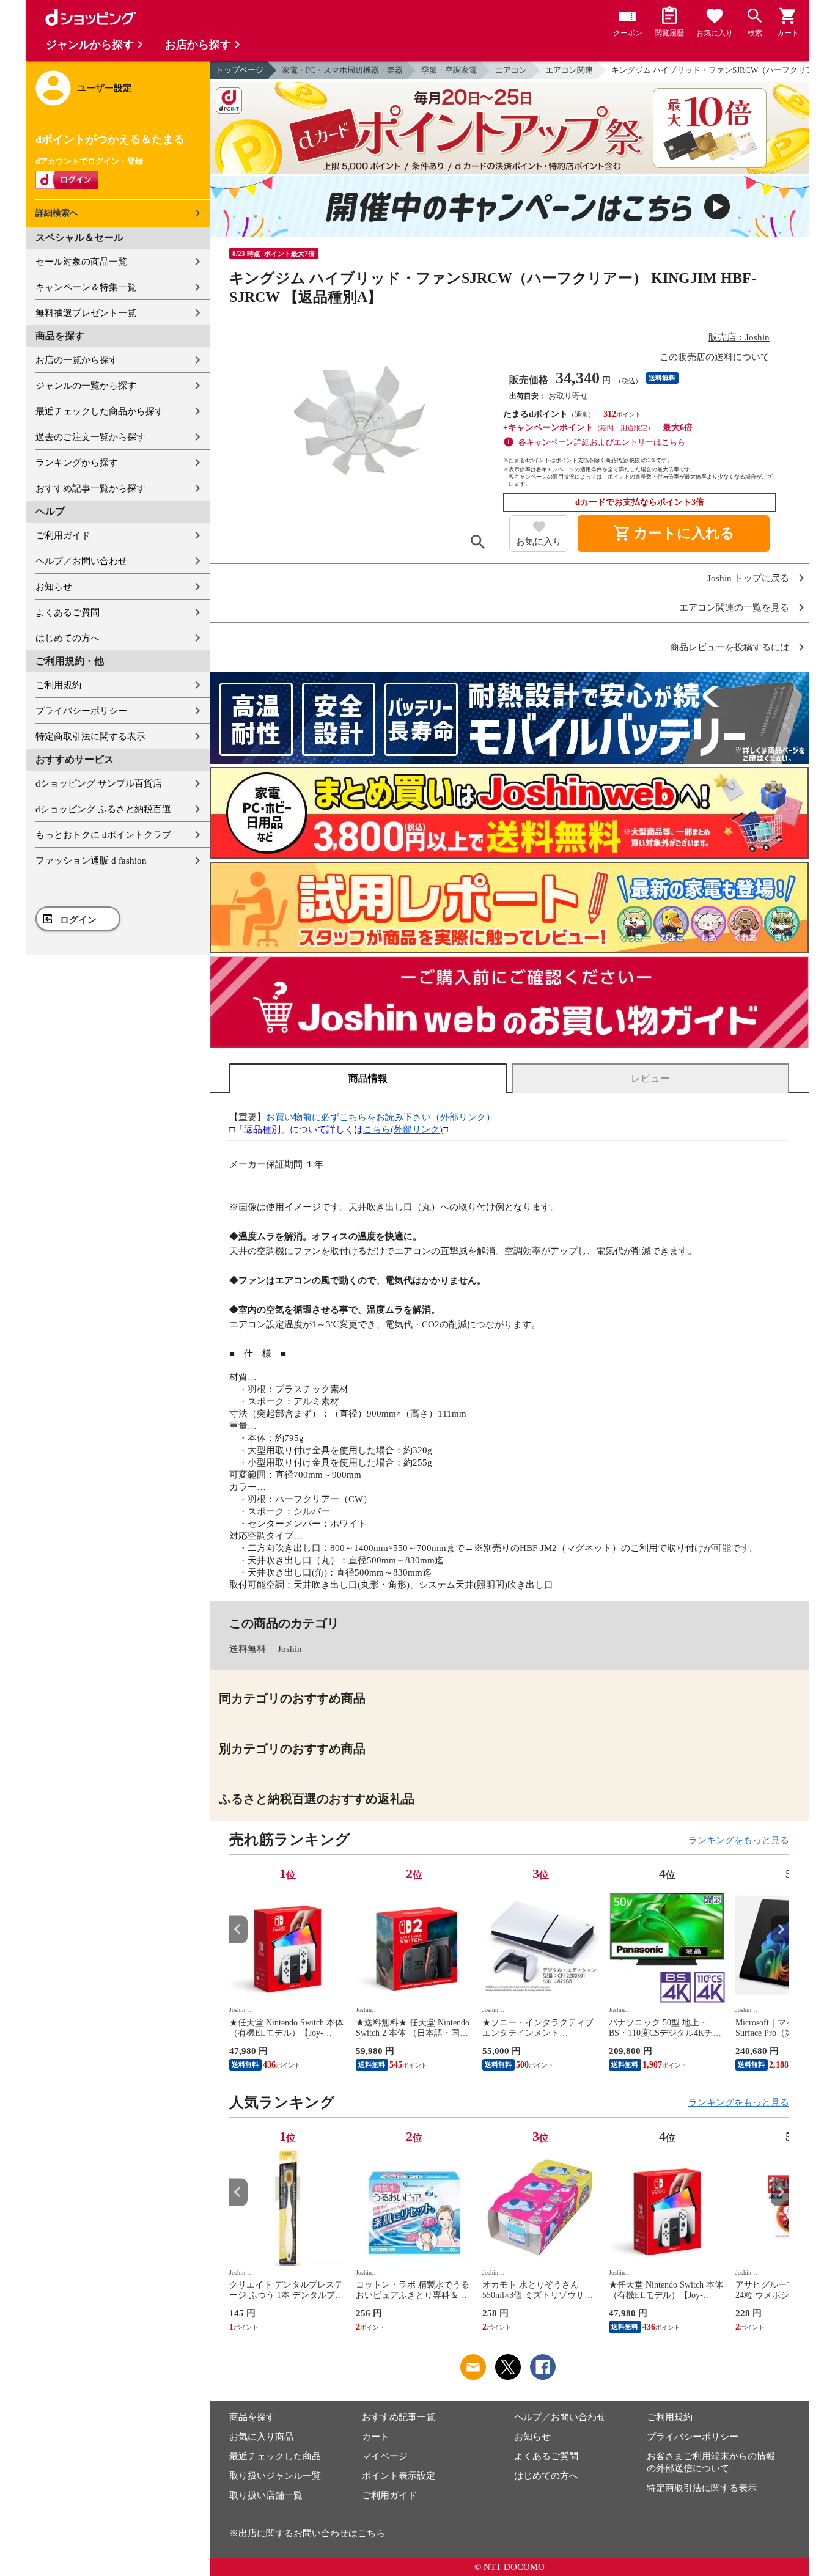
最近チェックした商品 (275, 2456)
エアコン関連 (569, 70)
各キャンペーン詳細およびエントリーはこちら (602, 442)
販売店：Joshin (739, 337)
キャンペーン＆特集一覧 (86, 287)
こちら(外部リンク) (403, 1129)
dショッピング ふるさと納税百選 (103, 809)
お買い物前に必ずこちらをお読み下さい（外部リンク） (381, 1117)
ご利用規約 (58, 685)
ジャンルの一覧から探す (86, 386)
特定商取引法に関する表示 (90, 736)
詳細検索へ (57, 213)
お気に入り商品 (261, 2437)
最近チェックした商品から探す (100, 411)
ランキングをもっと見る (739, 1840)
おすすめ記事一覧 (399, 2417)
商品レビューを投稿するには (730, 648)
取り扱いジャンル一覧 (275, 2476)
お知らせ (54, 587)
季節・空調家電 (449, 70)
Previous (238, 1929)
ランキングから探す (77, 463)
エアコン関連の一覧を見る (734, 608)
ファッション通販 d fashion (91, 861)
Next (780, 1929)
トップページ (240, 70)
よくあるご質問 (68, 612)
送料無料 (248, 1649)
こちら (371, 2533)
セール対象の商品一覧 (81, 262)
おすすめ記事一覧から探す (90, 488)
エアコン (511, 70)
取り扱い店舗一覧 (266, 2495)
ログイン (78, 920)
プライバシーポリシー (81, 711)
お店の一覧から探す (77, 360)
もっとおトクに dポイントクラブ (103, 835)
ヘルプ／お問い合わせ (81, 561)
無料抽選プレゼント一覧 (86, 313)
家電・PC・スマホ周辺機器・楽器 (342, 70)
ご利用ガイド (63, 535)
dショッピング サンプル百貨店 (99, 783)
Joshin (290, 1649)
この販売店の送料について (715, 357)
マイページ (385, 2456)
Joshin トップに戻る (748, 578)
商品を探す (252, 2417)
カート (376, 2437)
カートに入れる (674, 534)
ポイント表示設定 (399, 2476)
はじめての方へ (68, 638)
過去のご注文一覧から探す (90, 437)
